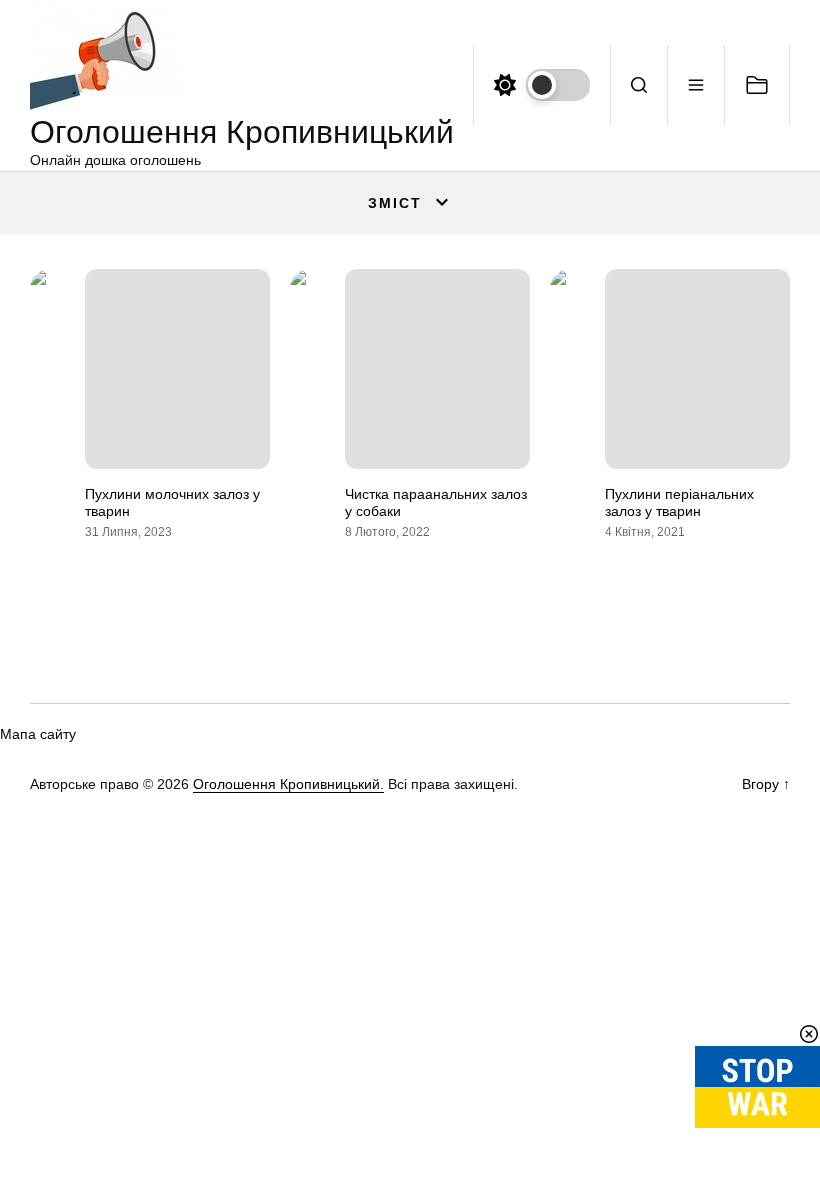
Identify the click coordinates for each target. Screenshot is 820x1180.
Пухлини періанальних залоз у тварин (679, 502)
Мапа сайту (38, 734)
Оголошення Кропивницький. (288, 784)
